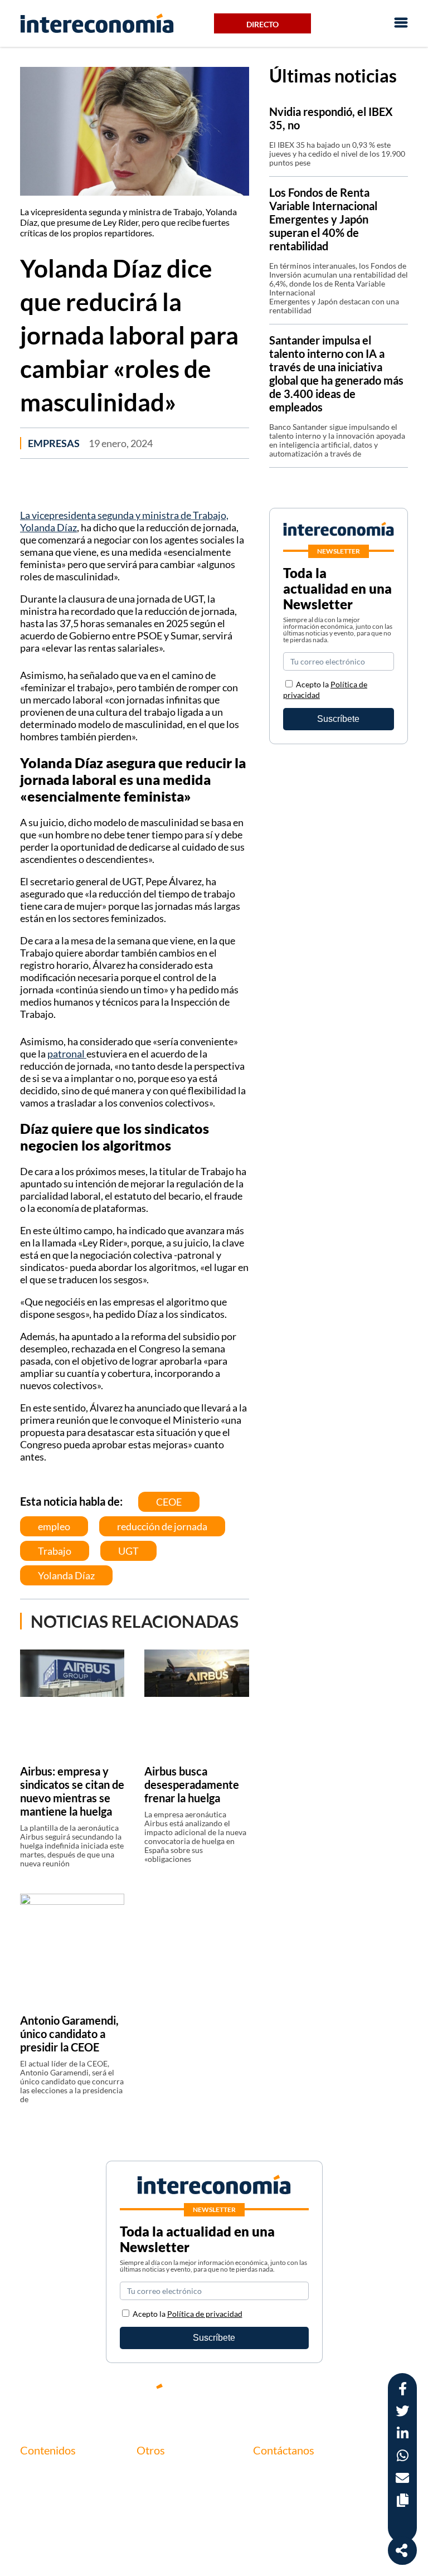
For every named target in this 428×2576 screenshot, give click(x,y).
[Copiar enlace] (403, 2502)
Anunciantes (44, 2492)
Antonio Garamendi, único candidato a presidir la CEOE (69, 2034)
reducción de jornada (162, 1526)
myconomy (41, 2473)
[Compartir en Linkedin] (403, 2435)
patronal (67, 1054)
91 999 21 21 (278, 2497)
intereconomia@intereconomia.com (321, 2480)
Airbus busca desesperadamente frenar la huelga (192, 1784)
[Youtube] (333, 2395)
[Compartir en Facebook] (403, 2390)
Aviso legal (157, 2492)
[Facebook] (300, 2395)
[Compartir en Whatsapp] (403, 2457)
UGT (128, 1551)
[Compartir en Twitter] (402, 2412)
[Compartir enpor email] (402, 2479)
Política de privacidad (177, 2511)
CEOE (169, 1502)
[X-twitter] (266, 2395)
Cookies (152, 2530)
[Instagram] (367, 2395)
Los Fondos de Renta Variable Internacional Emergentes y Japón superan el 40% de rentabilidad (323, 219)
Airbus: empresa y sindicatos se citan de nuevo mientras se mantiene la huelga (72, 1791)
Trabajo (55, 1551)
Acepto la (188, 2314)
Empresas (54, 443)
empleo (54, 1526)
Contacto (155, 2473)
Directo (262, 24)
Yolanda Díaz (66, 1575)
